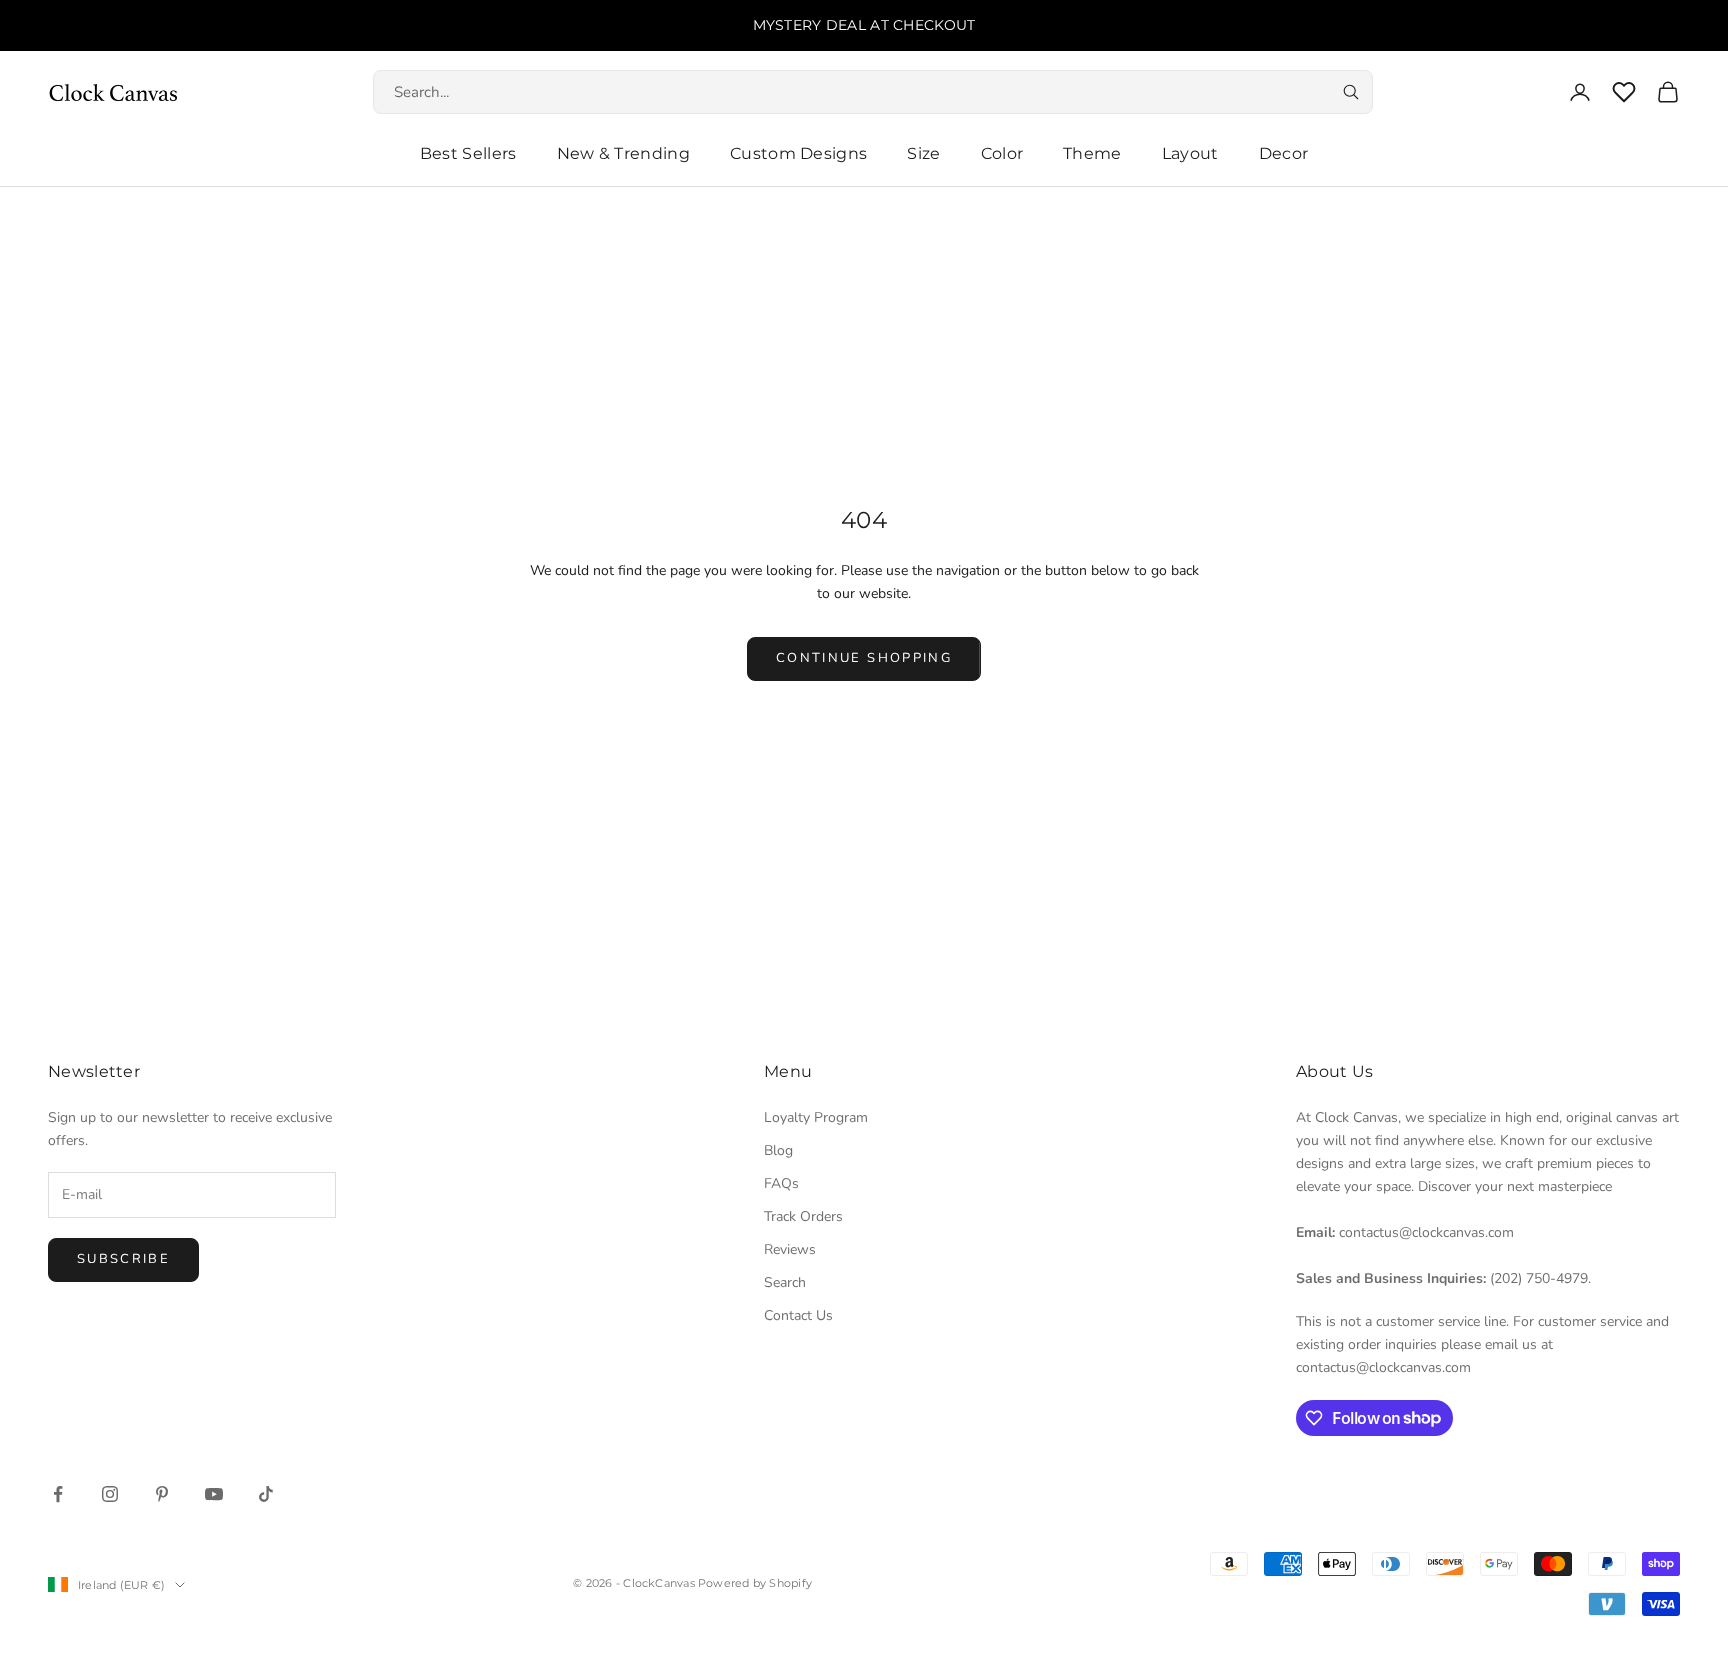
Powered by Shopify (755, 1583)
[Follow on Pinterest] (162, 1494)
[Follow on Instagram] (110, 1494)
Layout (1190, 153)
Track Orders (803, 1216)
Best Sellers (468, 153)
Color (1002, 153)
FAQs (781, 1183)
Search (785, 1282)
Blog (778, 1150)
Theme (1092, 153)
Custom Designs (798, 153)
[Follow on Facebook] (58, 1494)
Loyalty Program (816, 1117)
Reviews (790, 1249)
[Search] (1351, 92)
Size (923, 153)
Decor (1284, 153)
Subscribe (123, 1259)
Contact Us (798, 1315)
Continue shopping (864, 658)
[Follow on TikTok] (266, 1494)
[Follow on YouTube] (214, 1494)
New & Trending (623, 153)
